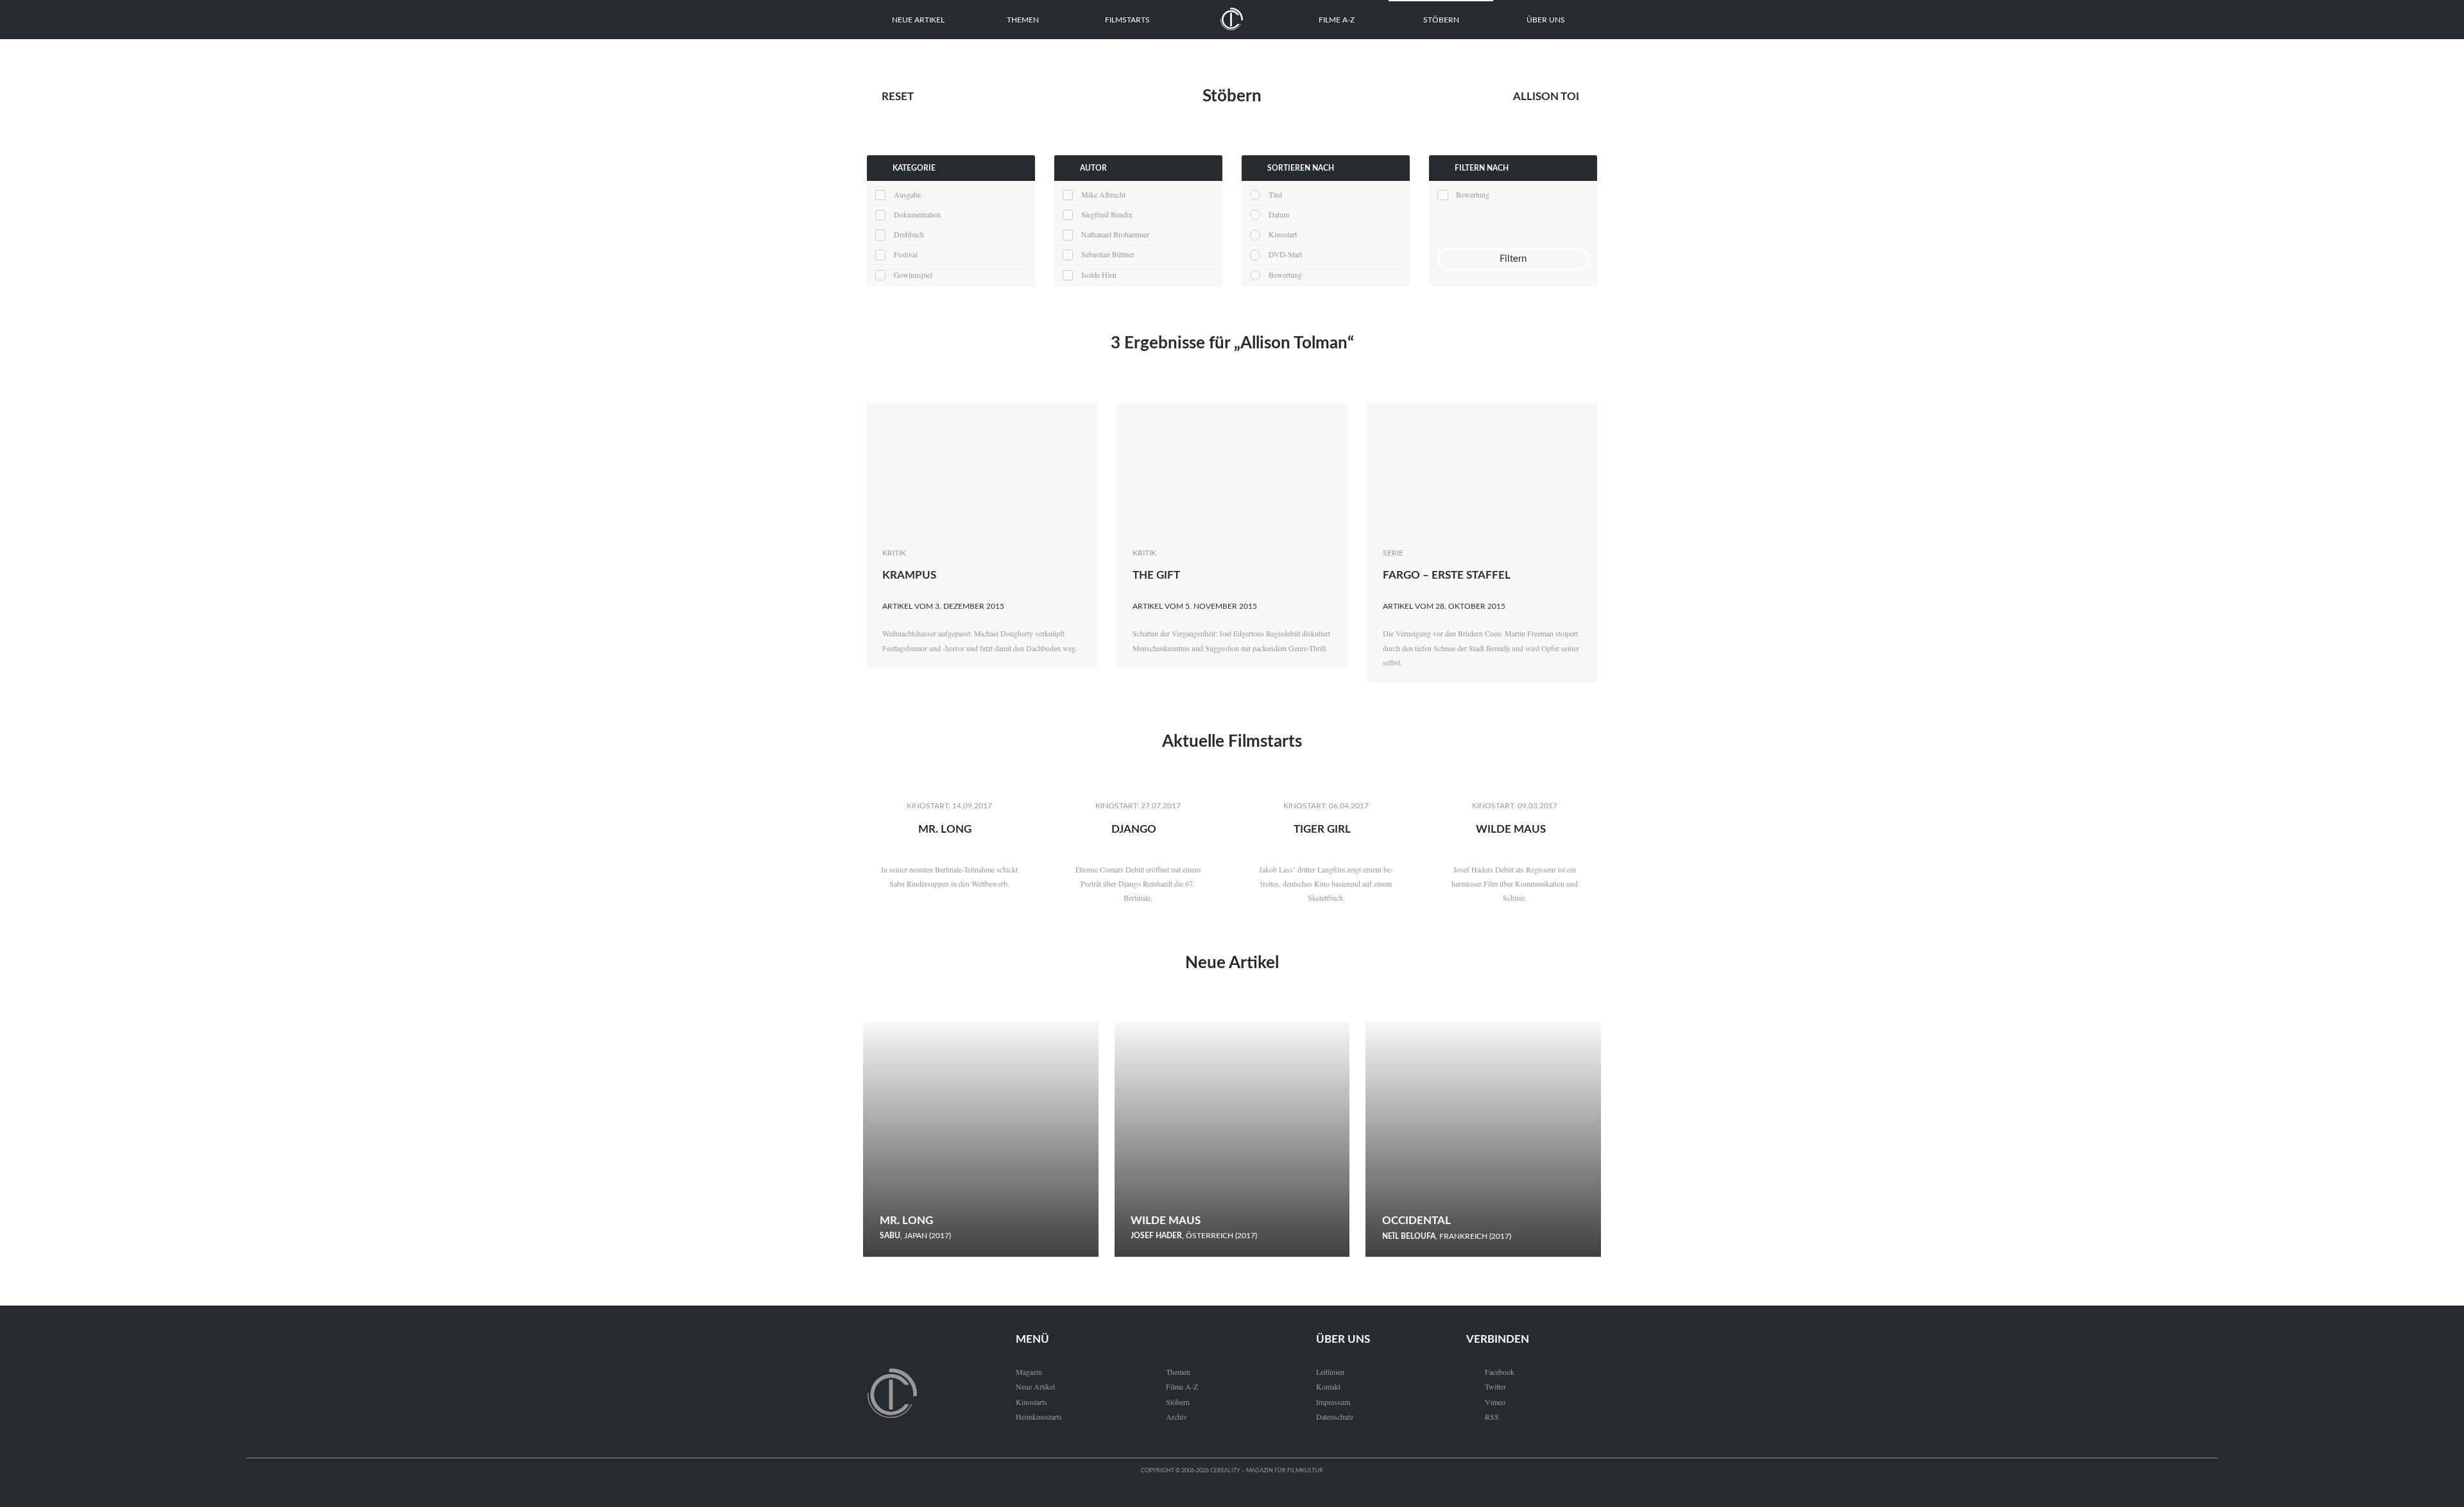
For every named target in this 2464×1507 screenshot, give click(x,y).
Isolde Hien (1099, 275)
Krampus (909, 575)
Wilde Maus (1511, 829)
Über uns (1546, 20)
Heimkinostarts (1039, 1417)
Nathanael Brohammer (1115, 234)
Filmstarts (1127, 20)
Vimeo (1486, 1402)
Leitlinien (1330, 1372)
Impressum (1333, 1402)
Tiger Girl (1322, 829)
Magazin (1029, 1372)
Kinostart (1283, 234)
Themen (1023, 20)
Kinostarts (1031, 1402)
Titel (1275, 194)
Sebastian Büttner (1108, 254)
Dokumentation (917, 214)
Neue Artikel (918, 20)
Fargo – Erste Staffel (1447, 575)
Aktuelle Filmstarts (1232, 742)
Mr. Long (945, 829)
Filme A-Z (1337, 20)
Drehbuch (909, 234)
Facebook (1490, 1372)
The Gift (1156, 575)
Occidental (1416, 1221)
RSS (1483, 1417)
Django (1134, 829)
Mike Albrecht (1103, 194)
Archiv (1176, 1417)
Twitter (1486, 1386)
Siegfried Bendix (1107, 214)
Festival (906, 254)
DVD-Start (1285, 254)
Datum (1279, 214)
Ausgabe (907, 194)
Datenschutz (1335, 1417)
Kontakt (1328, 1386)
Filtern (1513, 259)
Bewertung (1285, 275)
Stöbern (1441, 20)
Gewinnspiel (913, 275)
